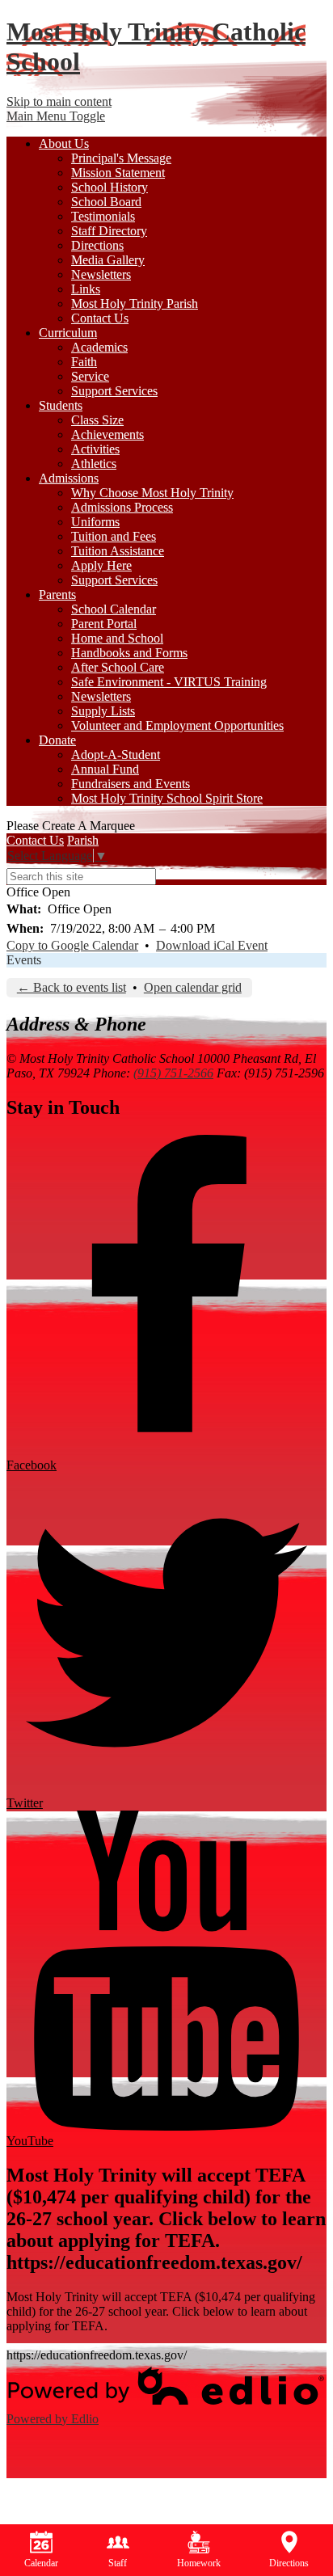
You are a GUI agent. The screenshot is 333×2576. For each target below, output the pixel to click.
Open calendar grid (193, 987)
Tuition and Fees (114, 536)
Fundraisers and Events (131, 784)
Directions (97, 245)
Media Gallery (108, 260)
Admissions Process (122, 507)
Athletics (94, 464)
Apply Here (101, 565)
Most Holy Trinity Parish (135, 304)
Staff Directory (109, 231)
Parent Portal (104, 624)
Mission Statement (118, 173)
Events (24, 960)
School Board (106, 202)
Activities (95, 449)
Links (86, 289)
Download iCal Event (212, 945)
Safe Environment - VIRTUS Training (169, 682)
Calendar (41, 2563)
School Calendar (114, 609)
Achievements (107, 434)
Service (90, 376)
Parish (83, 840)
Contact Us (100, 318)
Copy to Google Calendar (72, 945)
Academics (99, 347)
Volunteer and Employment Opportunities (177, 725)
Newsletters (101, 274)
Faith (84, 362)
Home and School (117, 638)
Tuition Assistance (118, 551)
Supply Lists (103, 711)
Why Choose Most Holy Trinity (152, 493)
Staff (118, 2563)
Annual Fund (105, 769)
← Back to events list (72, 987)
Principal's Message (121, 158)
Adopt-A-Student (116, 755)
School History (110, 187)
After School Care (118, 667)
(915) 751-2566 (173, 1073)
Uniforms (95, 522)
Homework (199, 2563)
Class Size (97, 420)
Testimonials (103, 216)
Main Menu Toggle (56, 116)
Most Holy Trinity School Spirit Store (167, 798)
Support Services (114, 391)
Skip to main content (59, 101)
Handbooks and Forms (129, 653)
